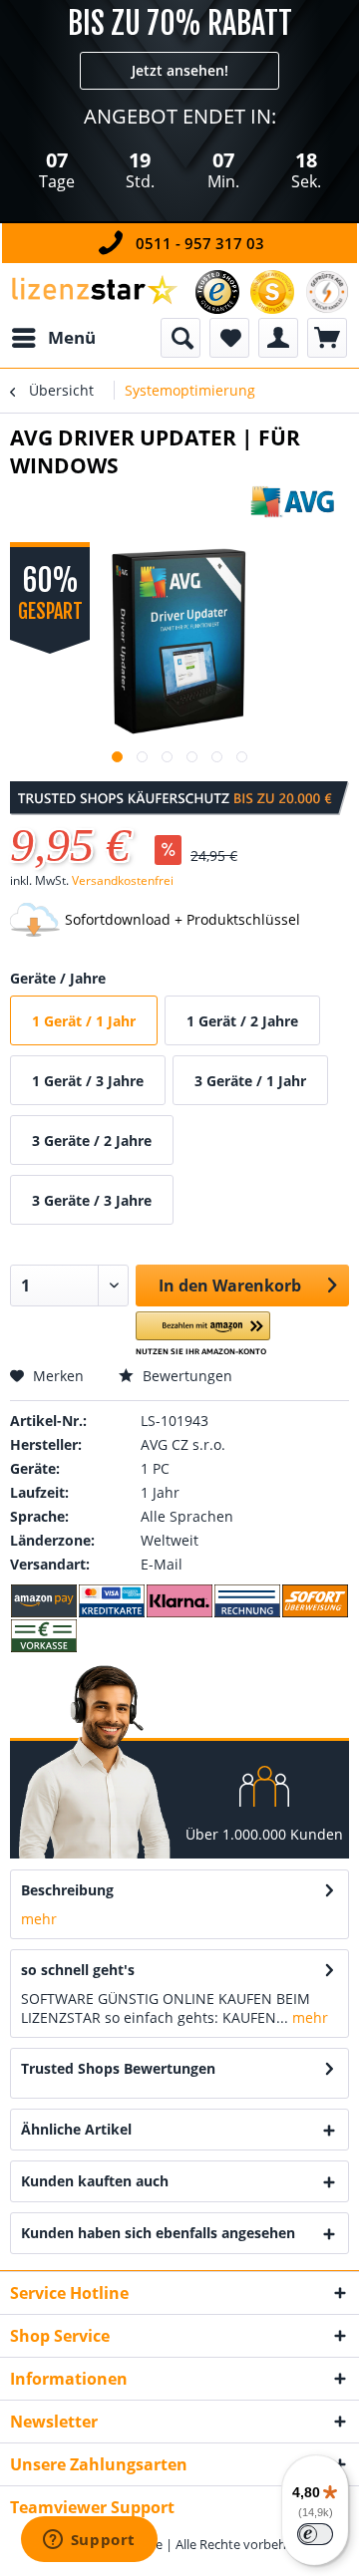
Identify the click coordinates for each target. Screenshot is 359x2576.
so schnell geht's (78, 1970)
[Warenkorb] (327, 338)
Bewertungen (185, 1376)
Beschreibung (67, 1890)
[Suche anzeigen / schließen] (180, 338)
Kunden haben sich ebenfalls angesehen (158, 2233)
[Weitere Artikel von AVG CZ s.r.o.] (299, 502)
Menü (72, 337)
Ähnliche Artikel (76, 2129)
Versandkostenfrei (123, 880)
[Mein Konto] (278, 338)
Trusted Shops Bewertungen (118, 2068)
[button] (203, 1334)
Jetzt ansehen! (180, 70)
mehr (39, 1919)
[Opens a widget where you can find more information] (89, 2541)
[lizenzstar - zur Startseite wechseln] (94, 290)
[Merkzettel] (229, 338)
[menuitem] (53, 338)
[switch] (315, 2534)
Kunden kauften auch (95, 2181)
